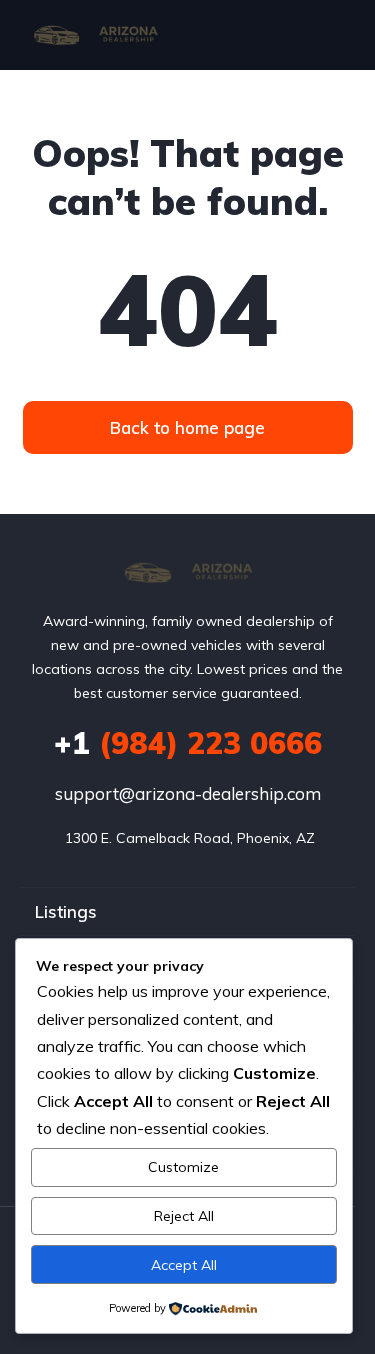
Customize (183, 1167)
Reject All (184, 1216)
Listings (66, 911)
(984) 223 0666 (188, 743)
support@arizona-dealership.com (188, 793)
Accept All (184, 1265)
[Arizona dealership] (95, 35)
